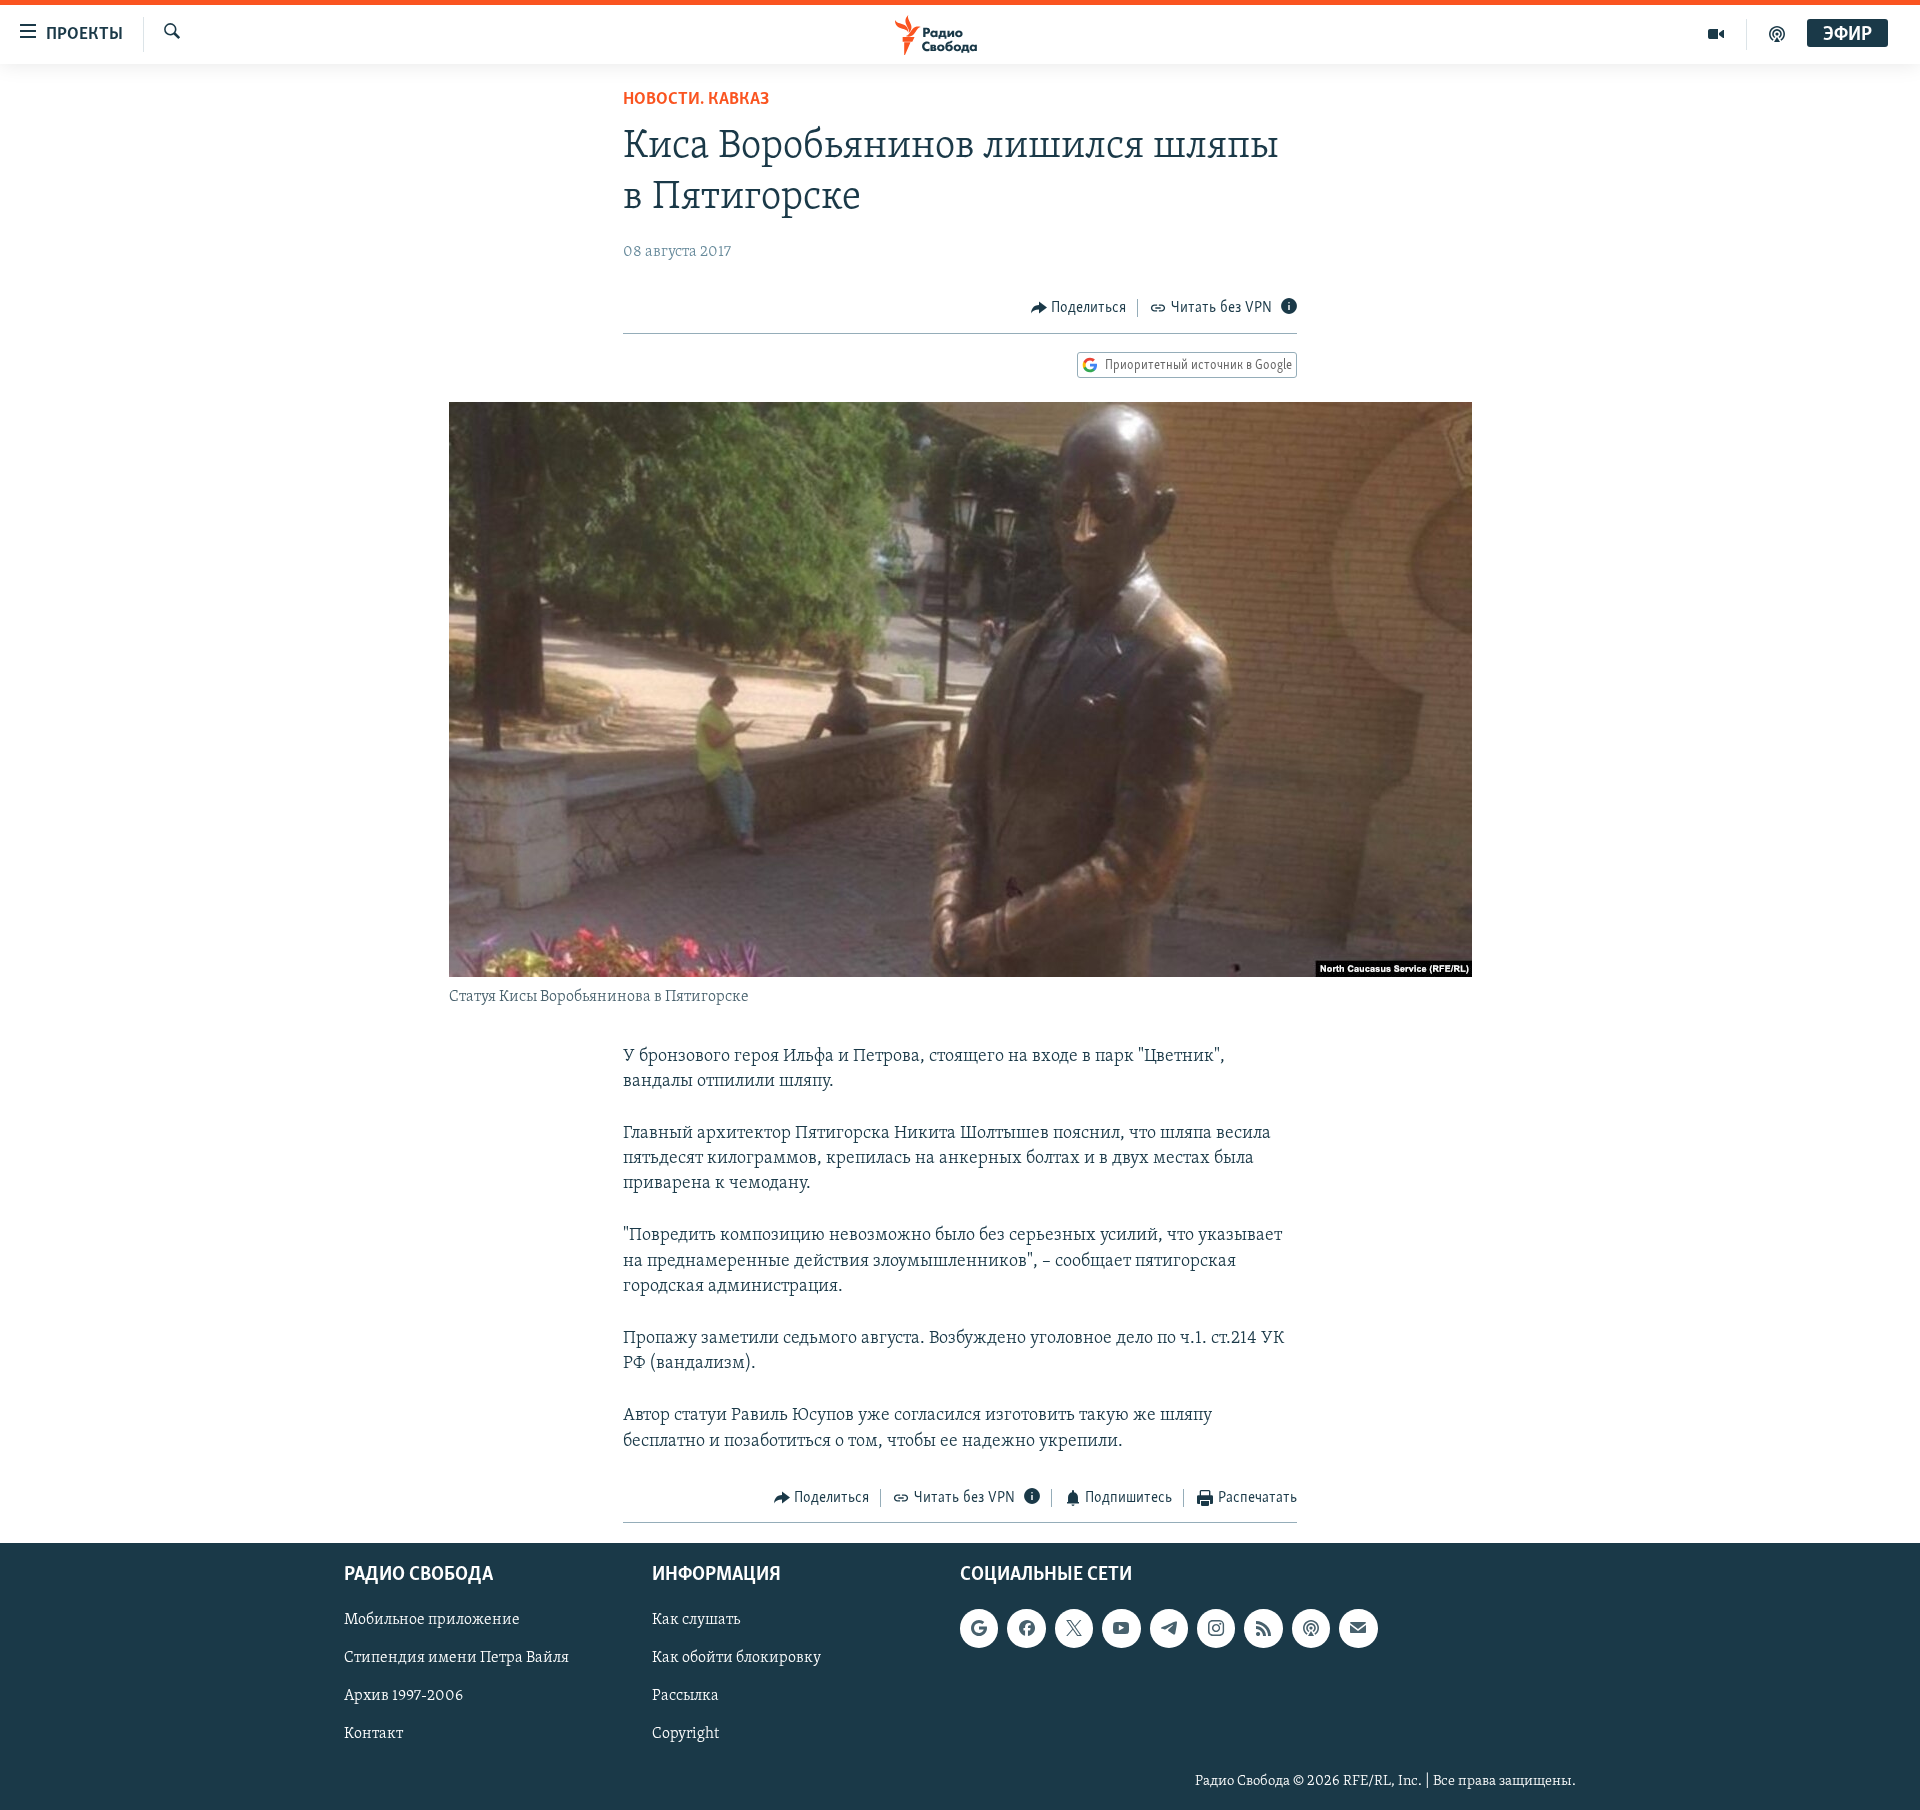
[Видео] (1716, 34)
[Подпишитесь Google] (979, 1629)
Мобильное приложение (432, 1621)
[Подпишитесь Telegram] (1169, 1629)
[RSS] (1263, 1629)
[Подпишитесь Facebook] (1026, 1629)
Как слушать (696, 1621)
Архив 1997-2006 (403, 1697)
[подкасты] (1777, 34)
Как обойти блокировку (736, 1659)
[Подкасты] (1311, 1629)
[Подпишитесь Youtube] (1121, 1629)
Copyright (685, 1735)
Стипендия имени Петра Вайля (456, 1659)
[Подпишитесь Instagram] (1216, 1629)
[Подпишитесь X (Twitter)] (1074, 1629)
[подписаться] (1358, 1629)
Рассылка (685, 1697)
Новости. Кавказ (696, 100)
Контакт (373, 1735)
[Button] (1079, 308)
